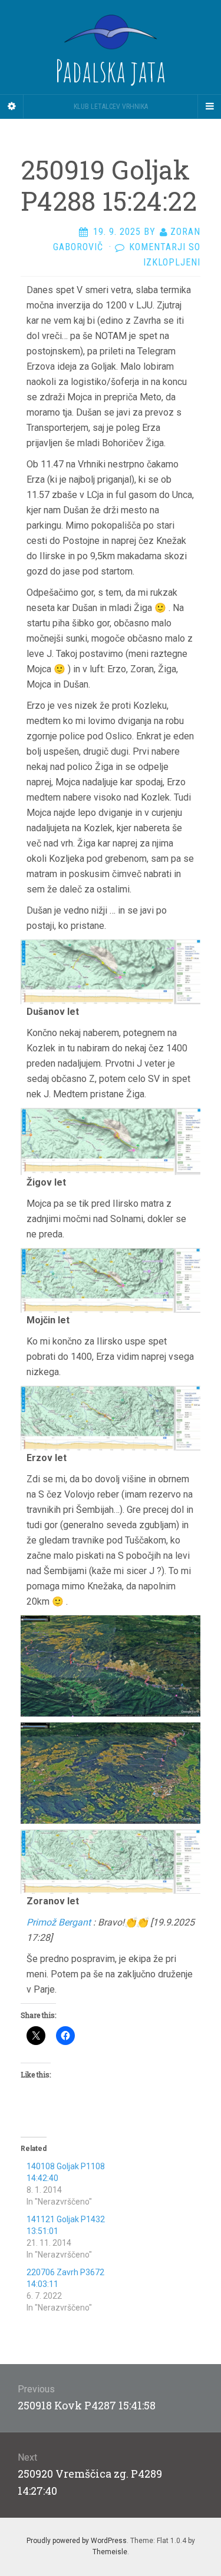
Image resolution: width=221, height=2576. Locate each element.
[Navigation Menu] (209, 107)
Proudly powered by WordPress (77, 2541)
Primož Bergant (59, 1922)
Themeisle (110, 2552)
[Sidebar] (12, 107)
